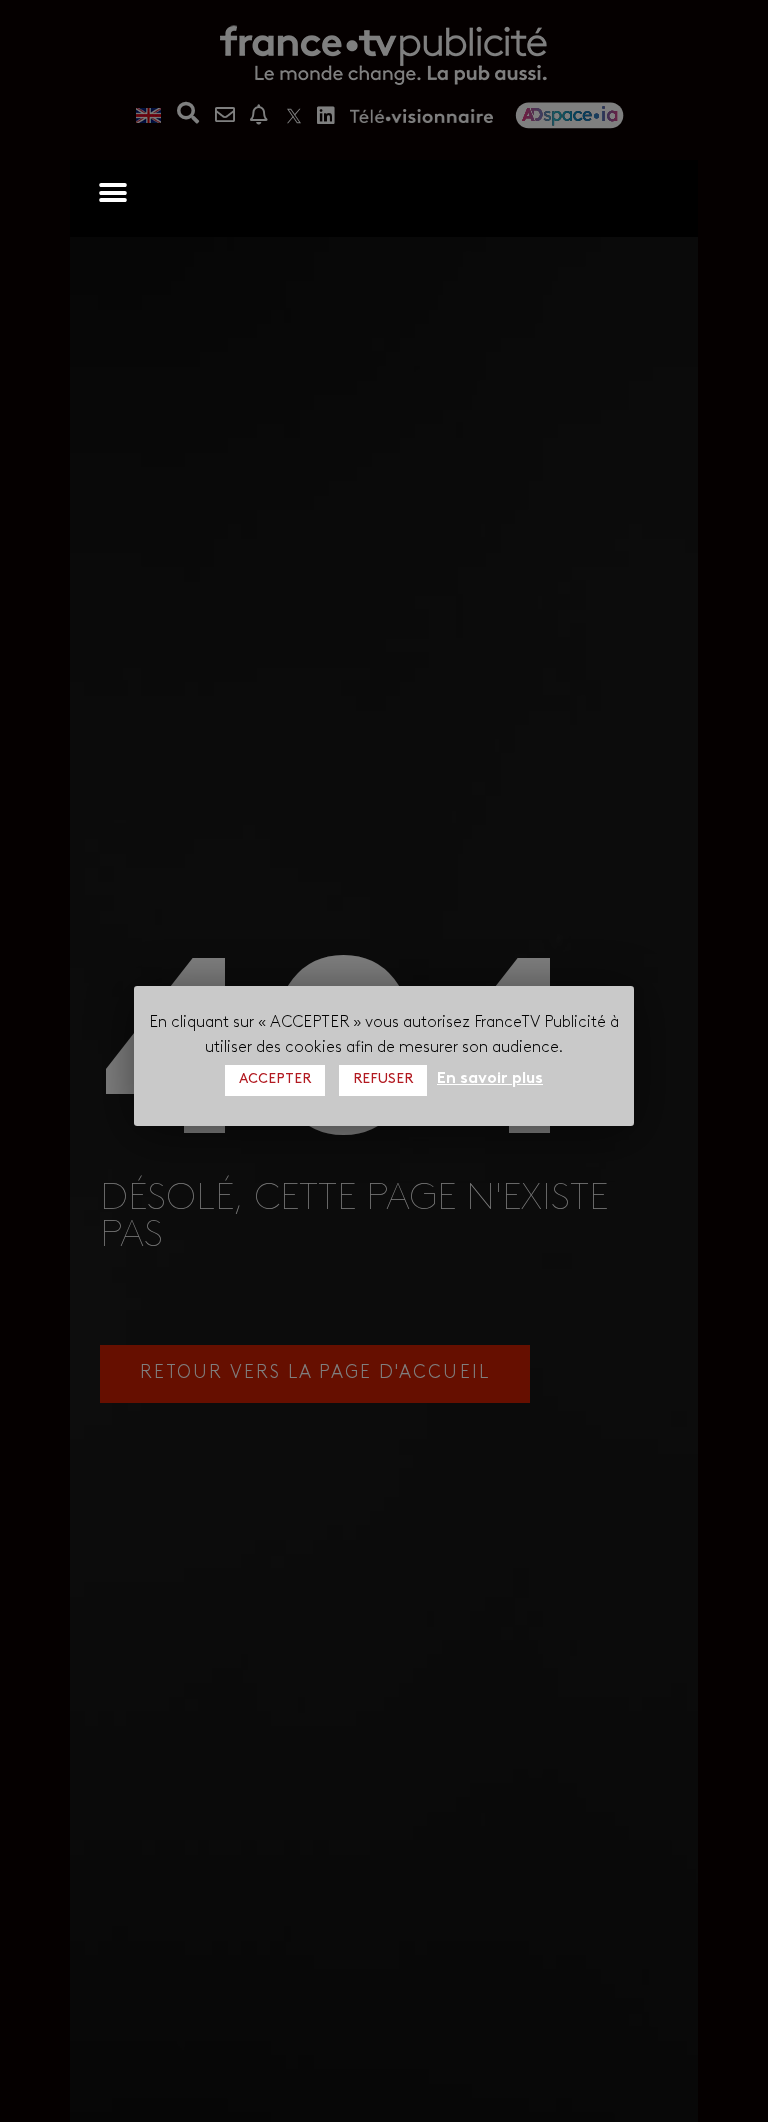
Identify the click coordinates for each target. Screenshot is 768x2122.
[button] (112, 192)
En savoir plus (490, 1079)
